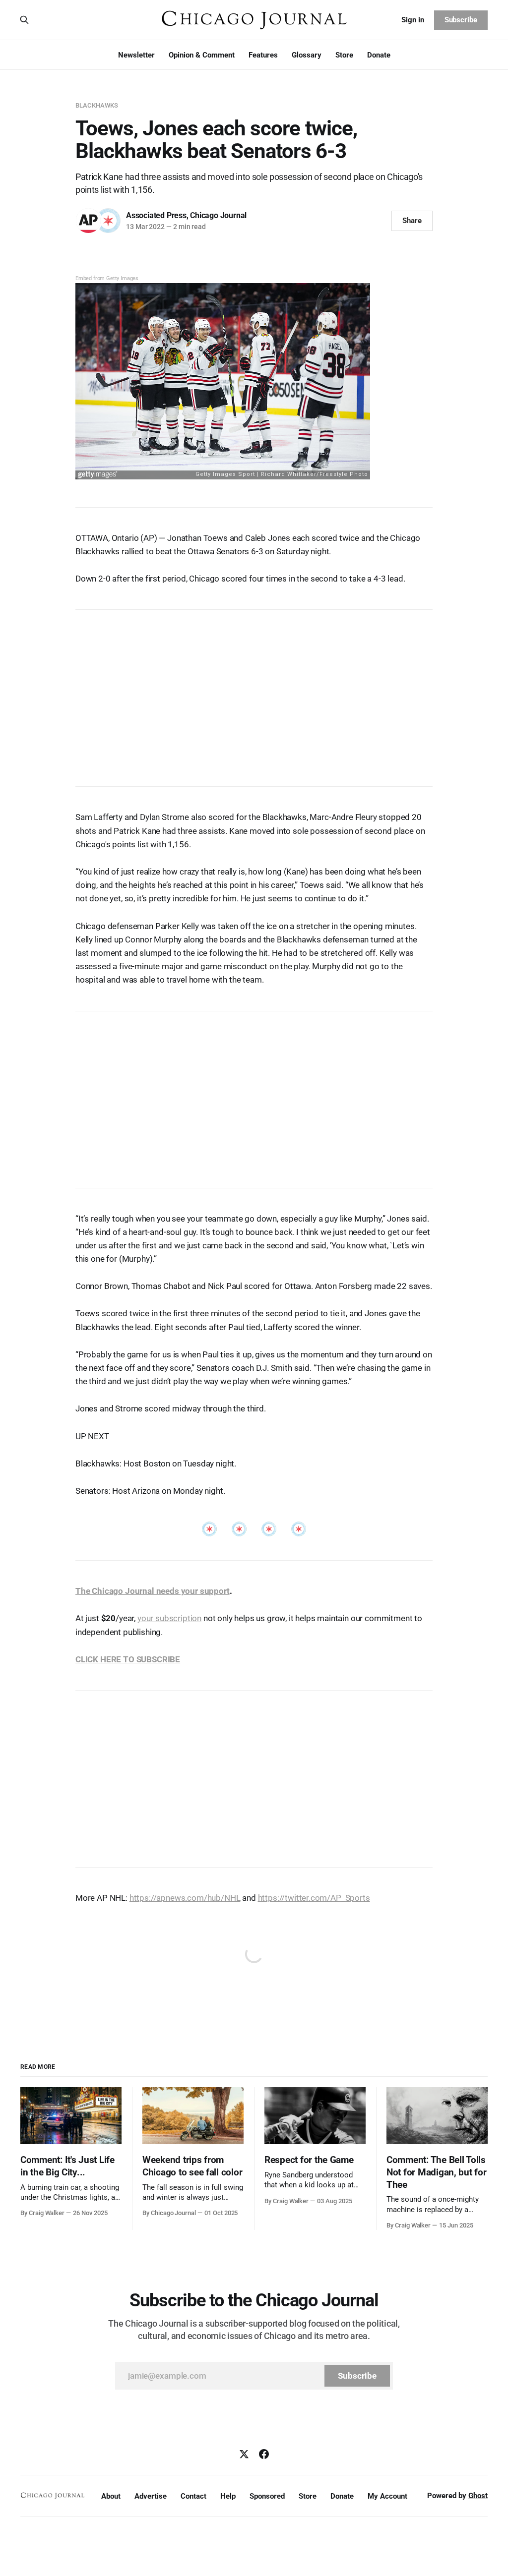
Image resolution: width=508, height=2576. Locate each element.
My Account (387, 2496)
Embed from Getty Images (107, 278)
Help (228, 2496)
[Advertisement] (254, 693)
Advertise (151, 2496)
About (111, 2496)
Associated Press (156, 215)
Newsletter (136, 55)
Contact (193, 2496)
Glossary (307, 55)
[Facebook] (264, 2454)
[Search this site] (24, 20)
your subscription (169, 1618)
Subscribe (461, 20)
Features (263, 55)
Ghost (478, 2496)
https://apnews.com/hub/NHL (185, 1898)
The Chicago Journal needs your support (153, 1591)
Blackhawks (97, 105)
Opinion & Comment (202, 55)
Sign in (413, 20)
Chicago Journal (218, 215)
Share (412, 221)
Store (344, 55)
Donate (379, 55)
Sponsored (267, 2496)
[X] (244, 2454)
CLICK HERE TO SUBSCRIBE (128, 1659)
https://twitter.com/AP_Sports (314, 1898)
